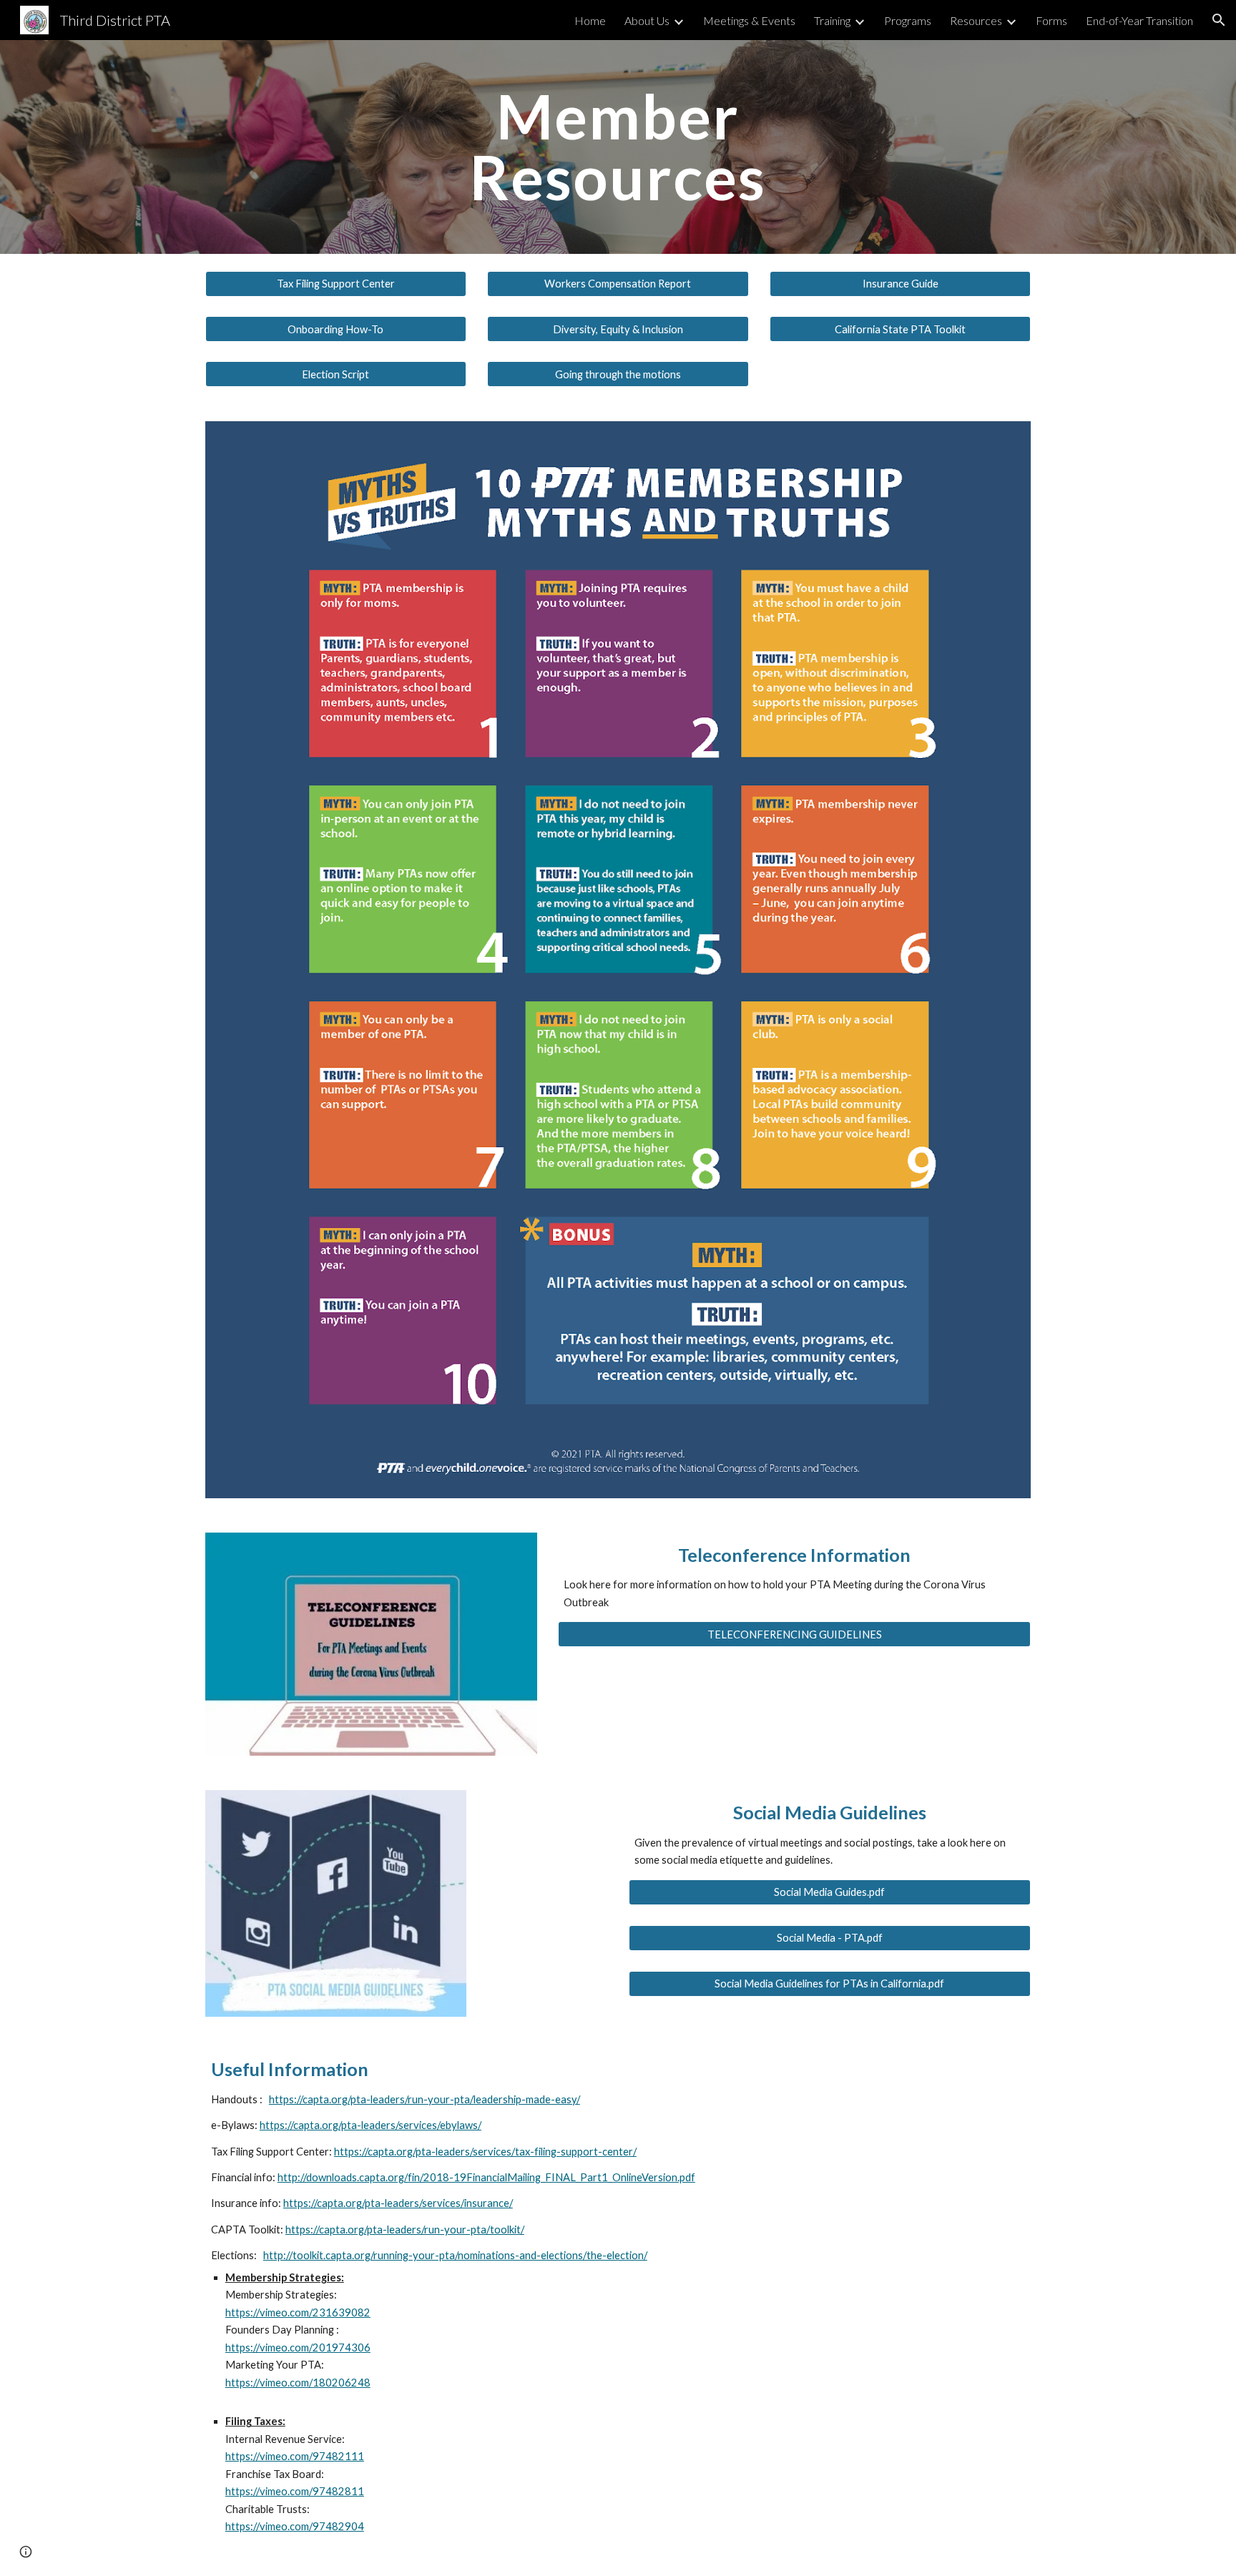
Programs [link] (908, 20)
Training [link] (832, 20)
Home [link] (590, 20)
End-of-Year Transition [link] (1139, 20)
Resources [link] (976, 20)
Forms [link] (1051, 20)
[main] (618, 147)
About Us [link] (647, 20)
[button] (1219, 20)
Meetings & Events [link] (749, 20)
